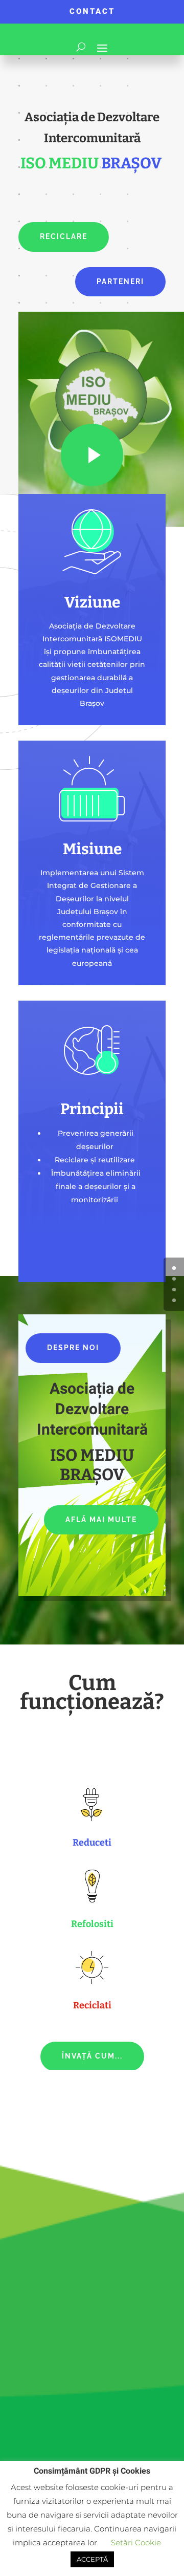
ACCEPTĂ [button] (92, 2559)
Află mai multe (101, 1520)
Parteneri (120, 282)
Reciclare (64, 236)
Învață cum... (92, 2056)
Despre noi (73, 1348)
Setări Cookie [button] (136, 2542)
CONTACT (92, 11)
